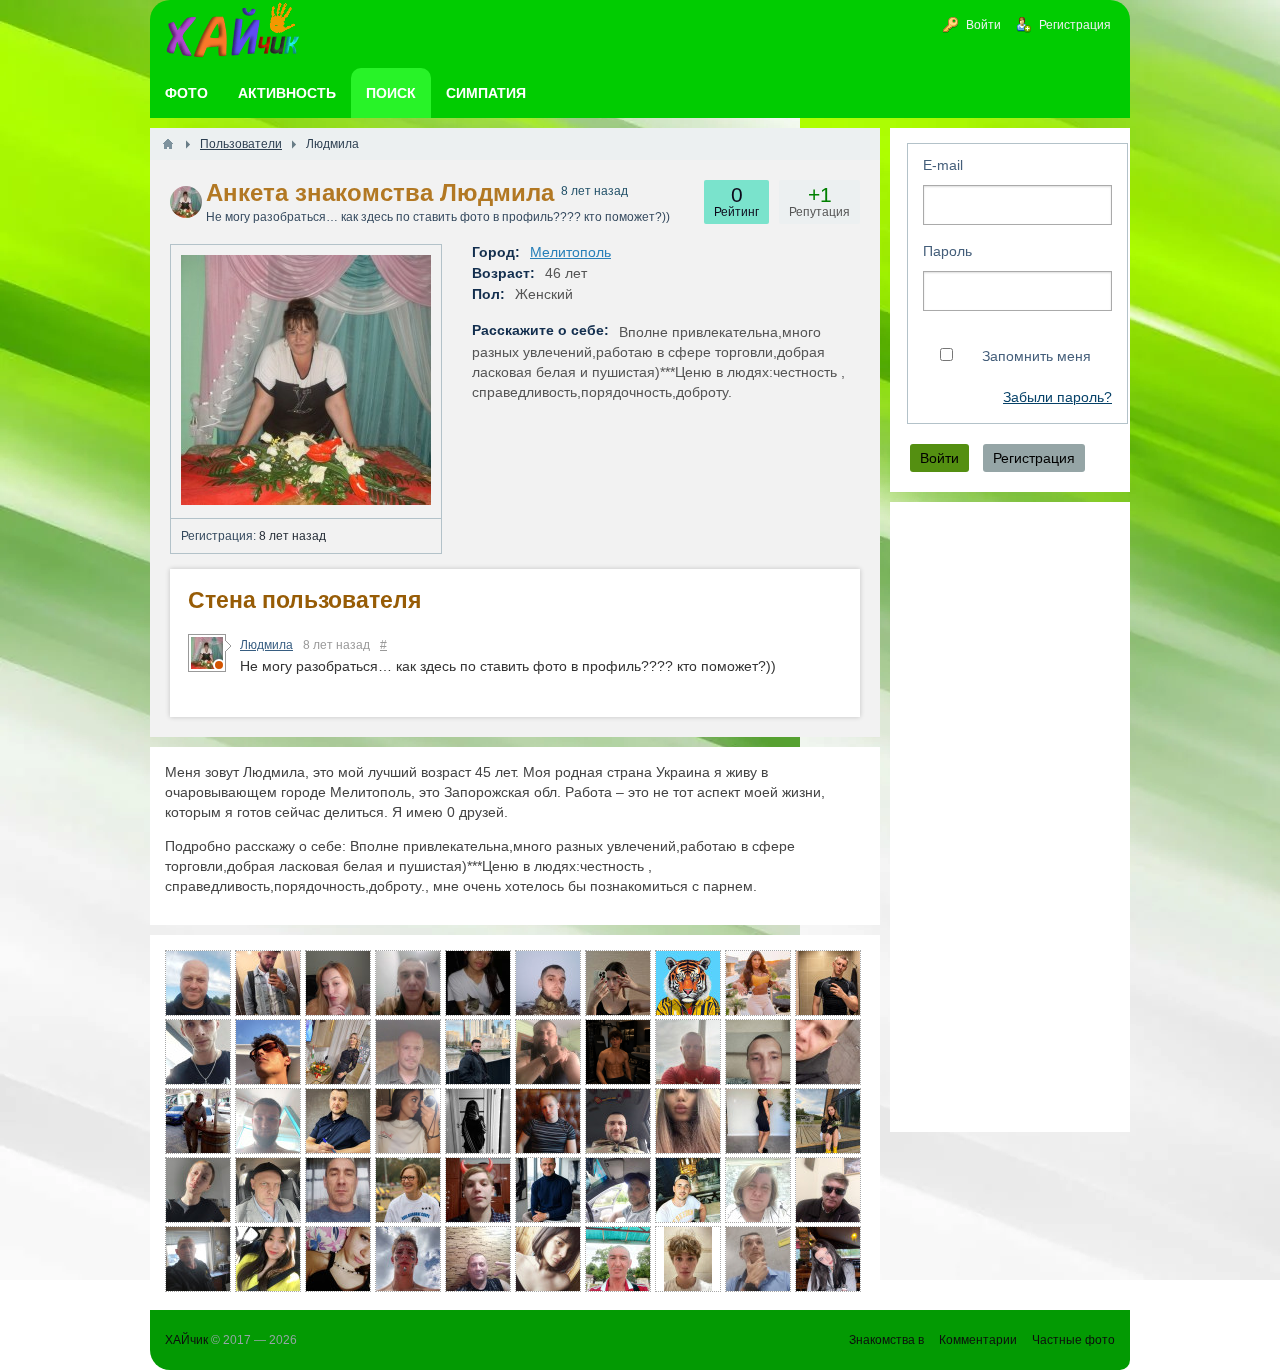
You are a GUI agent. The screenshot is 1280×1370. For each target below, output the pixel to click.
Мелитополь (570, 252)
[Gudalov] (408, 983)
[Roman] (758, 1259)
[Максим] (688, 983)
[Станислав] (828, 983)
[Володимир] (758, 1052)
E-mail (943, 165)
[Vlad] (408, 1259)
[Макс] (478, 1190)
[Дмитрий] (268, 1190)
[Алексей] (198, 983)
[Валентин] (338, 1121)
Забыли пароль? (1057, 397)
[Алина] (688, 1121)
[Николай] (548, 1190)
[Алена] (548, 1259)
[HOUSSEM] (268, 1052)
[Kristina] (478, 1121)
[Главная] (168, 144)
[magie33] (268, 1259)
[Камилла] (828, 1259)
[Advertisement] (1010, 817)
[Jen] (478, 983)
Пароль (947, 251)
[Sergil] (618, 1121)
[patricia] (408, 1190)
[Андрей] (408, 1052)
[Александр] (688, 1052)
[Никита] (268, 983)
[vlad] (828, 1190)
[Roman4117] (548, 983)
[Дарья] (758, 983)
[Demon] (268, 1121)
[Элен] (408, 1121)
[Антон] (548, 1121)
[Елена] (758, 1190)
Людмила (266, 645)
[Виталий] (198, 1121)
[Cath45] (338, 1052)
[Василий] (198, 1052)
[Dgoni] (338, 1190)
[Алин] (198, 1190)
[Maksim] (618, 1052)
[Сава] (548, 1052)
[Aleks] (478, 1052)
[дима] (688, 1190)
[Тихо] (618, 1190)
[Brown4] (758, 1121)
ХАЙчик (186, 1340)
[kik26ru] (618, 1259)
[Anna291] (338, 983)
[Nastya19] (828, 1121)
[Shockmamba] (828, 1052)
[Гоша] (198, 1259)
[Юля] (618, 983)
